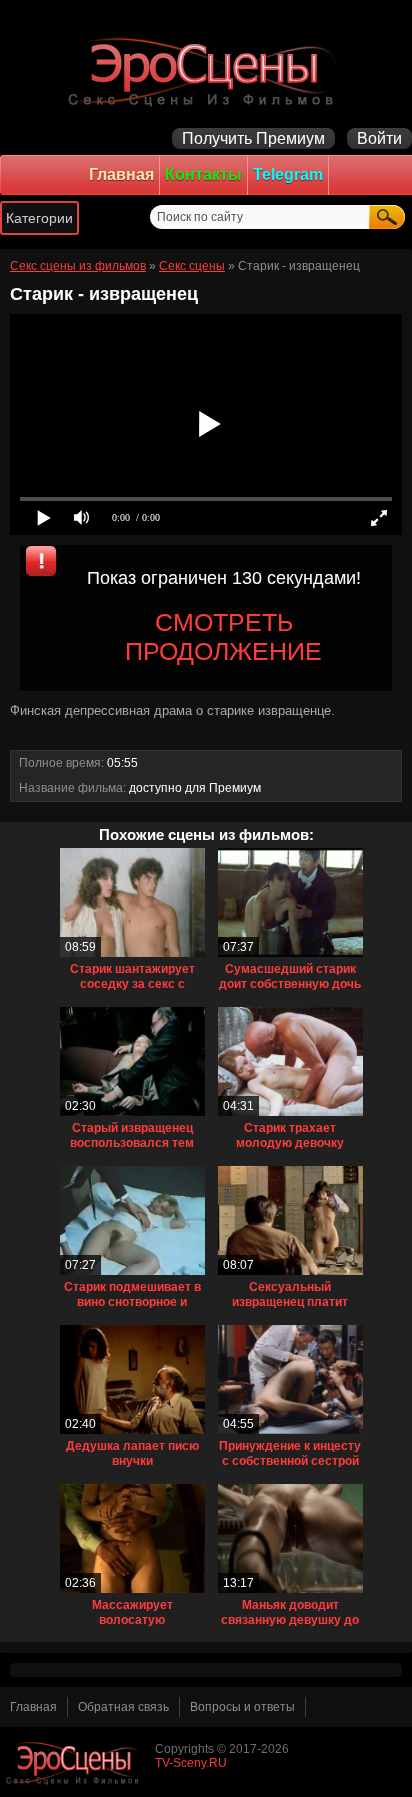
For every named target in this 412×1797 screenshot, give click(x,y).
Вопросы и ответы (242, 1707)
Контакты (203, 174)
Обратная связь (123, 1707)
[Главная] (206, 70)
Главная (121, 174)
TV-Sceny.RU (191, 1763)
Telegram (288, 174)
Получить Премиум (253, 138)
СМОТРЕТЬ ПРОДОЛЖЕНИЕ (223, 636)
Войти (379, 138)
